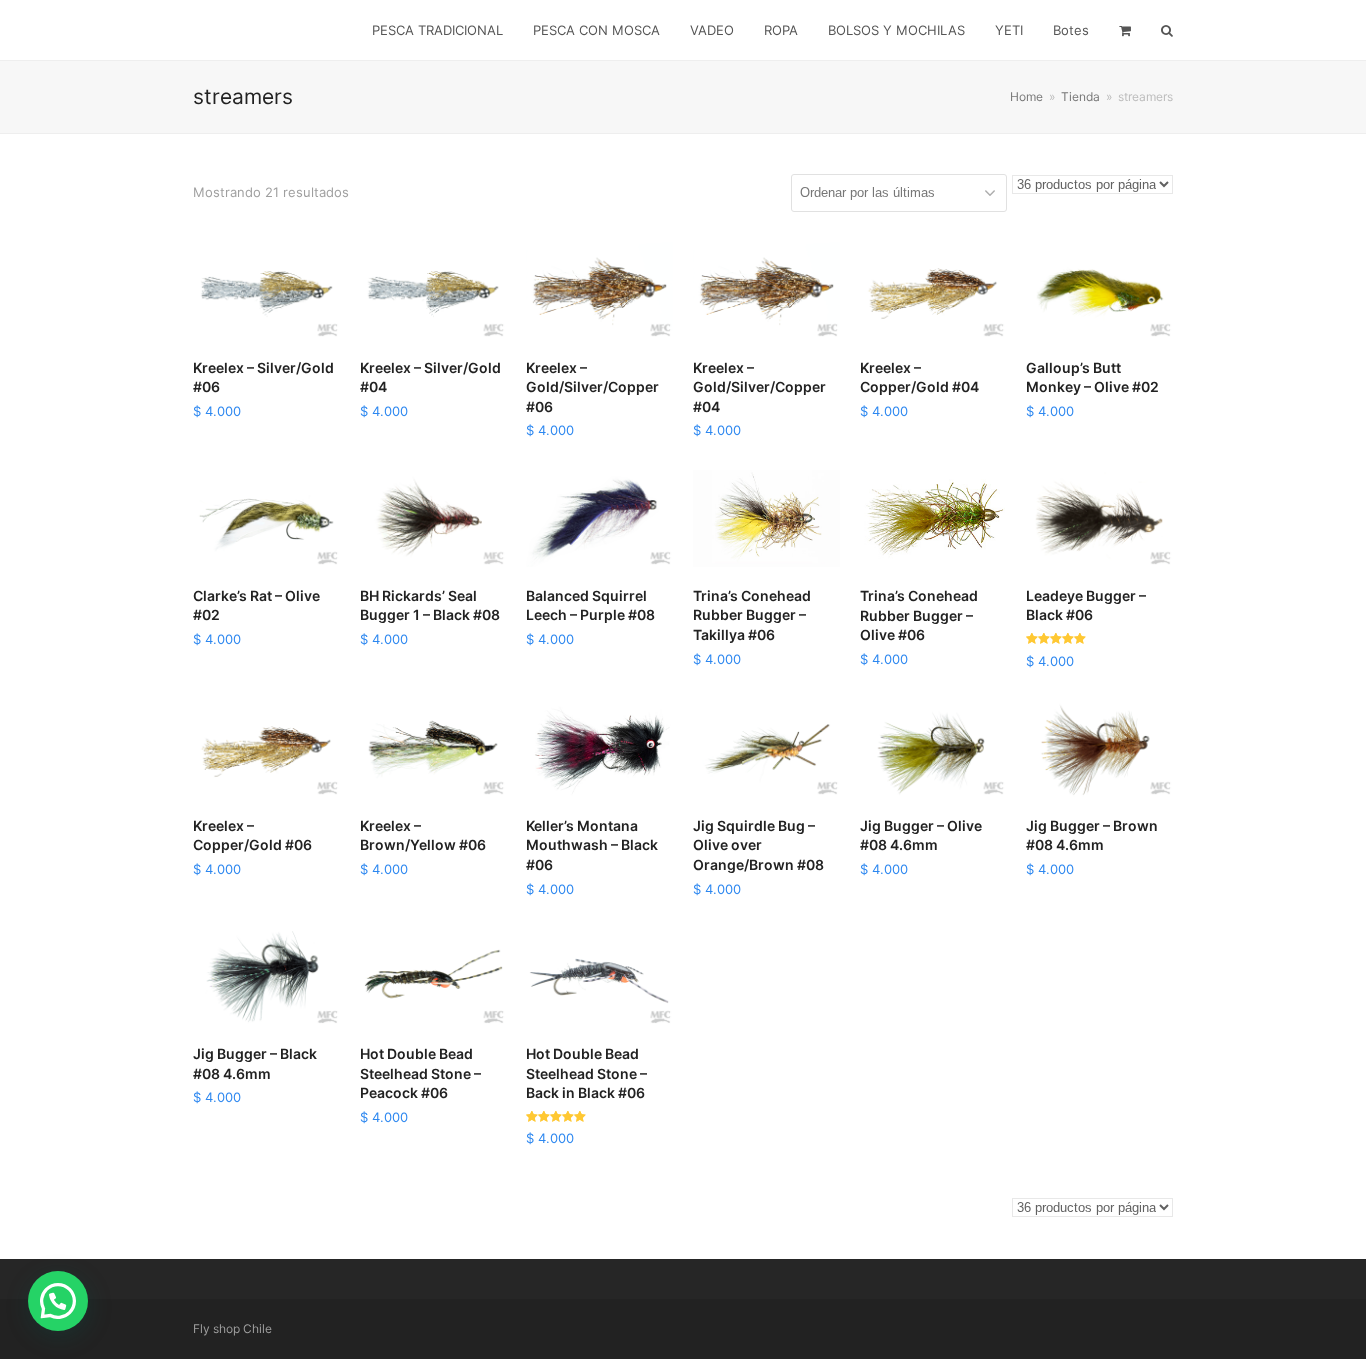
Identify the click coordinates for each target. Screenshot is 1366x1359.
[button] (58, 1301)
